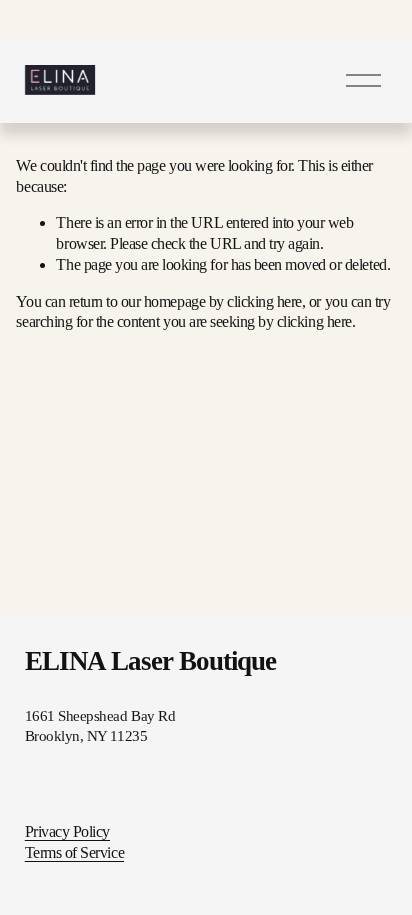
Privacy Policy (67, 831)
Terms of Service (74, 852)
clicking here (264, 301)
